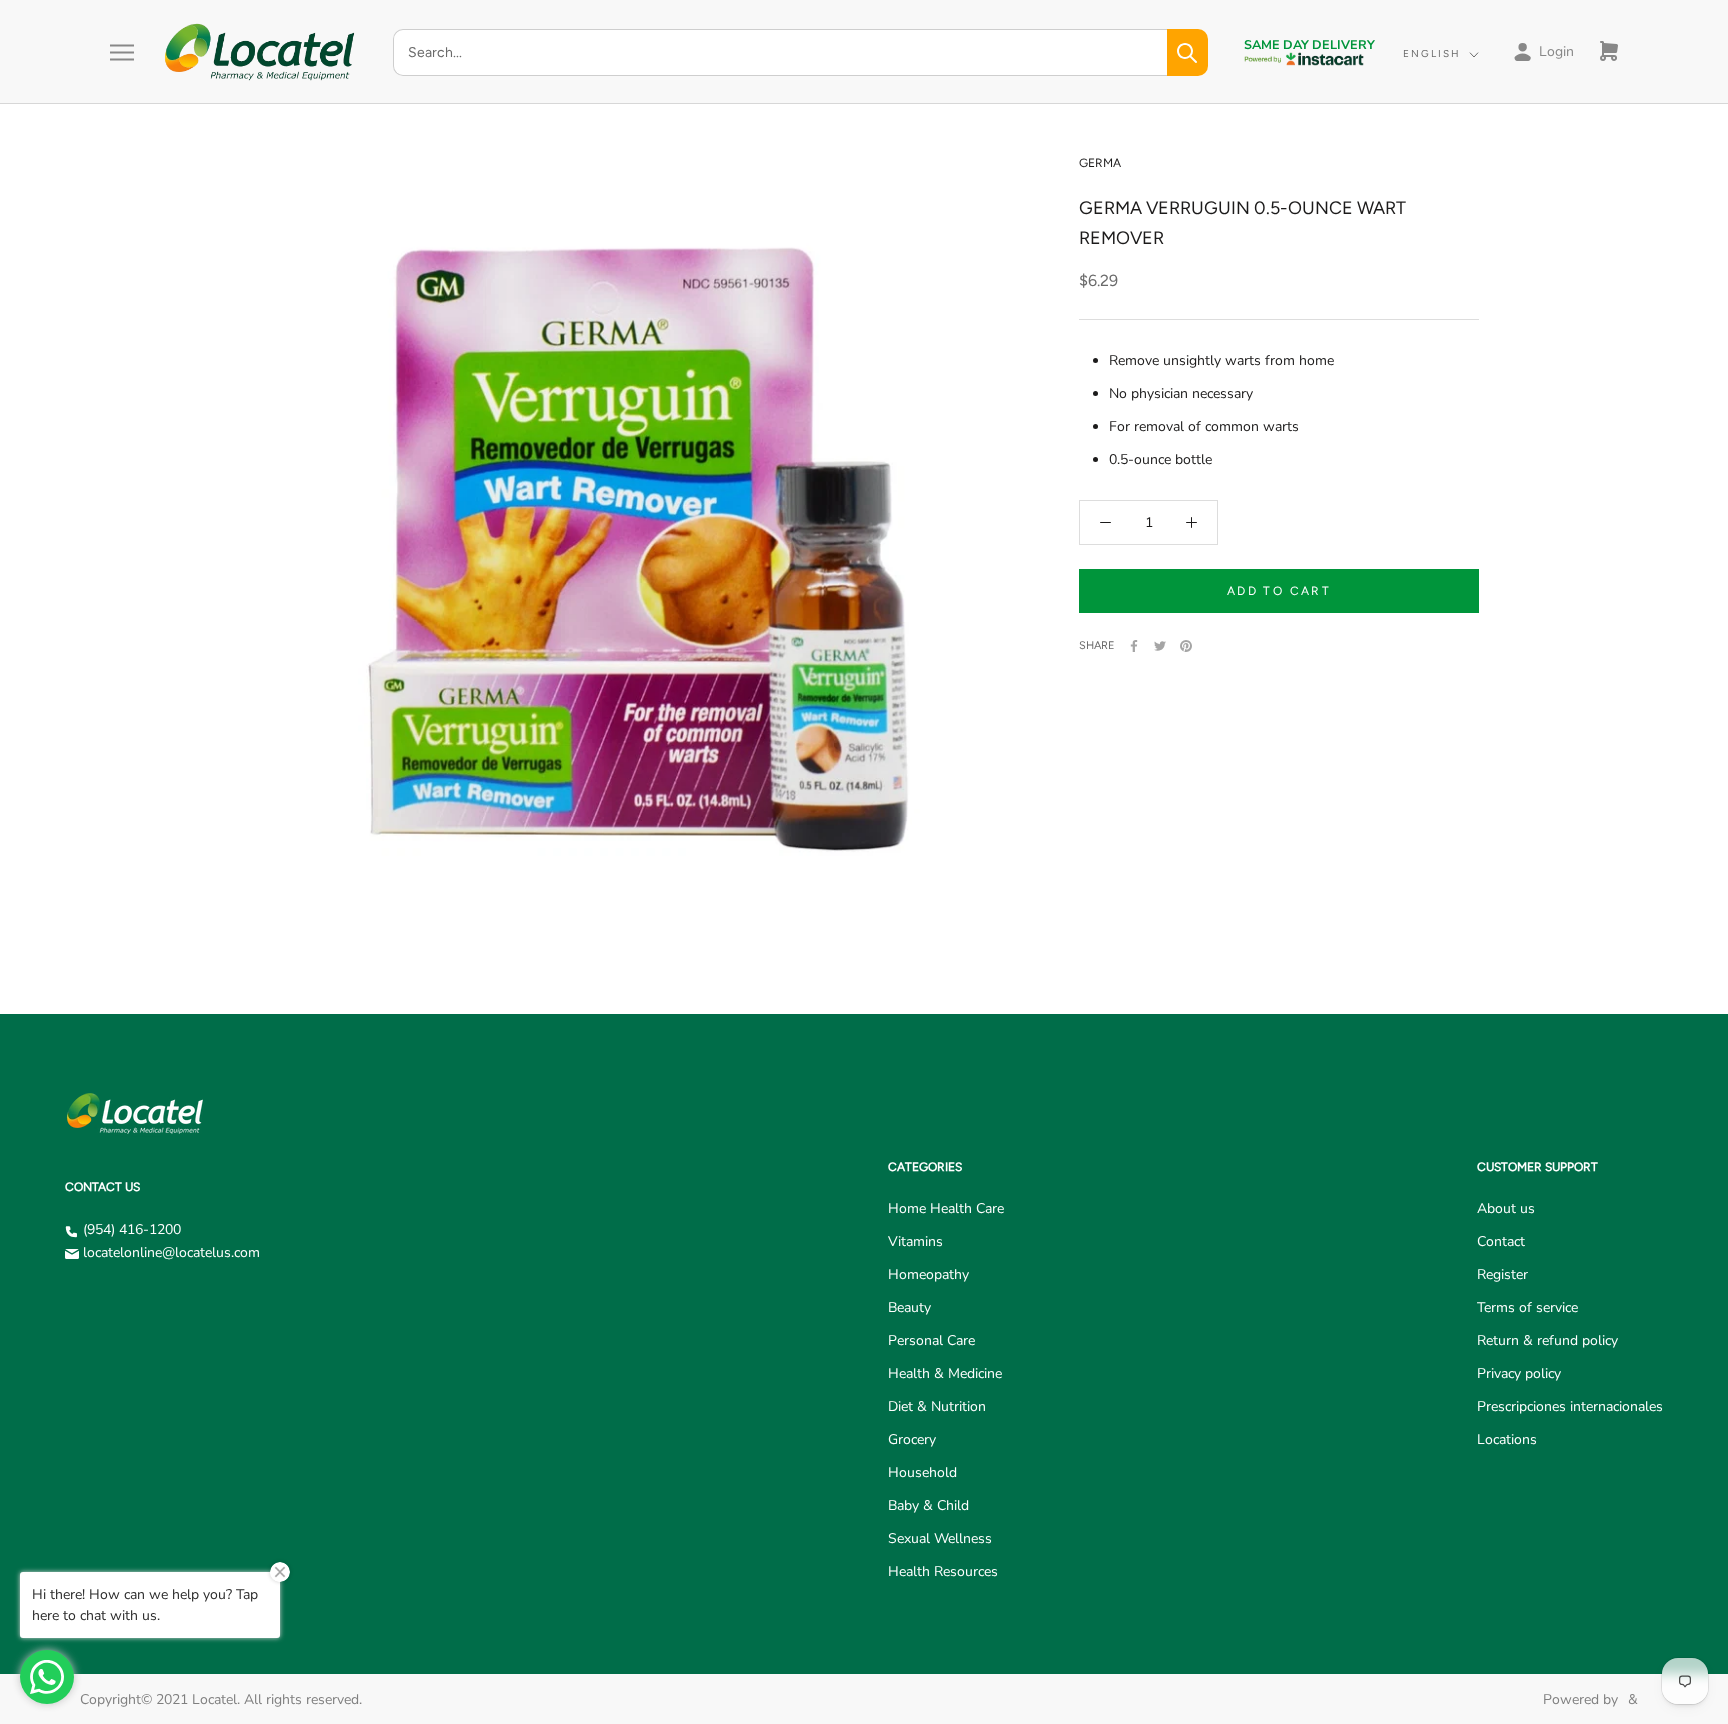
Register (1502, 1274)
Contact (1501, 1241)
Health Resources (943, 1571)
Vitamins (915, 1241)
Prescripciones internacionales (1570, 1406)
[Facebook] (1134, 646)
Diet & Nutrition (937, 1406)
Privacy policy (1519, 1373)
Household (922, 1472)
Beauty (909, 1307)
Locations (1507, 1439)
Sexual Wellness (940, 1538)
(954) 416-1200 (132, 1229)
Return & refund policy (1547, 1340)
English (1432, 53)
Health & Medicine (945, 1373)
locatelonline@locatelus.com (171, 1252)
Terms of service (1527, 1307)
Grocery (912, 1439)
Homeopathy (928, 1274)
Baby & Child (928, 1505)
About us (1506, 1208)
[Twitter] (1160, 646)
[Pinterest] (1186, 646)
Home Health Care (946, 1208)
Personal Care (931, 1340)
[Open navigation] (122, 52)
